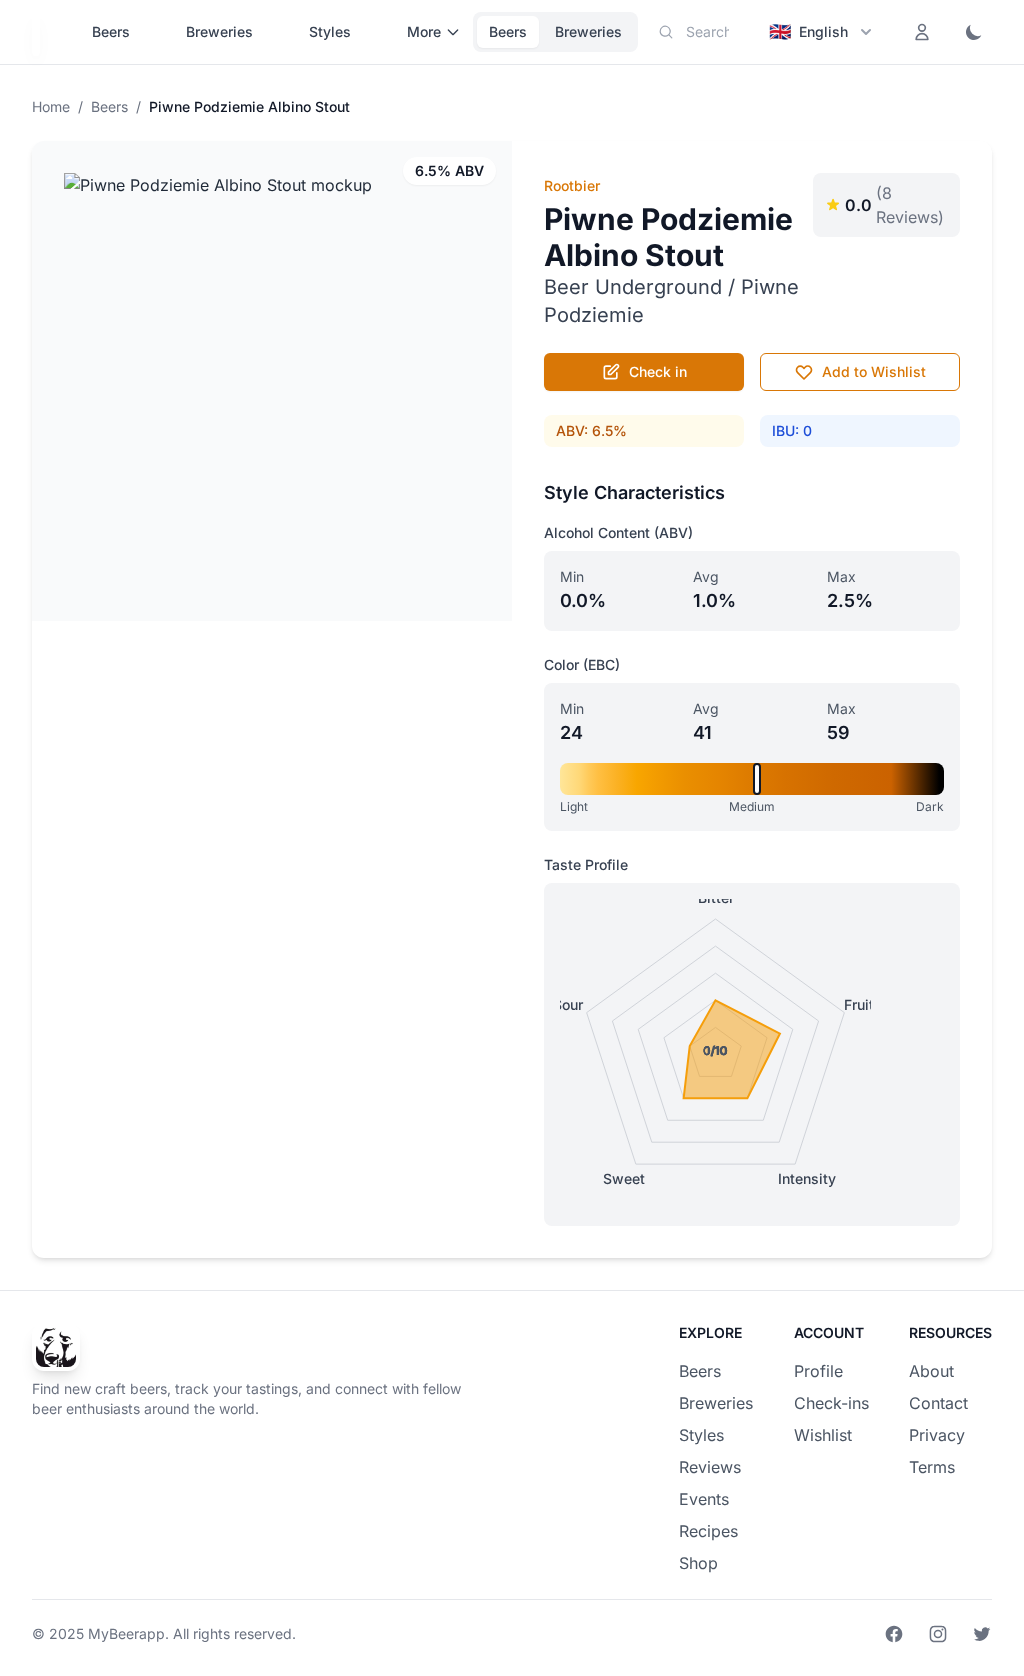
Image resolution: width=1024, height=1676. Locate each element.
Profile (818, 1371)
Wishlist (823, 1435)
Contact (938, 1403)
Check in (658, 371)
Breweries (219, 31)
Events (704, 1499)
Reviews (710, 1467)
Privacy (937, 1435)
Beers (111, 31)
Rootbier (572, 185)
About (931, 1371)
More (424, 31)
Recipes (708, 1531)
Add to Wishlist (874, 371)
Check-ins (831, 1403)
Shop (698, 1563)
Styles (330, 31)
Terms (932, 1467)
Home (51, 106)
